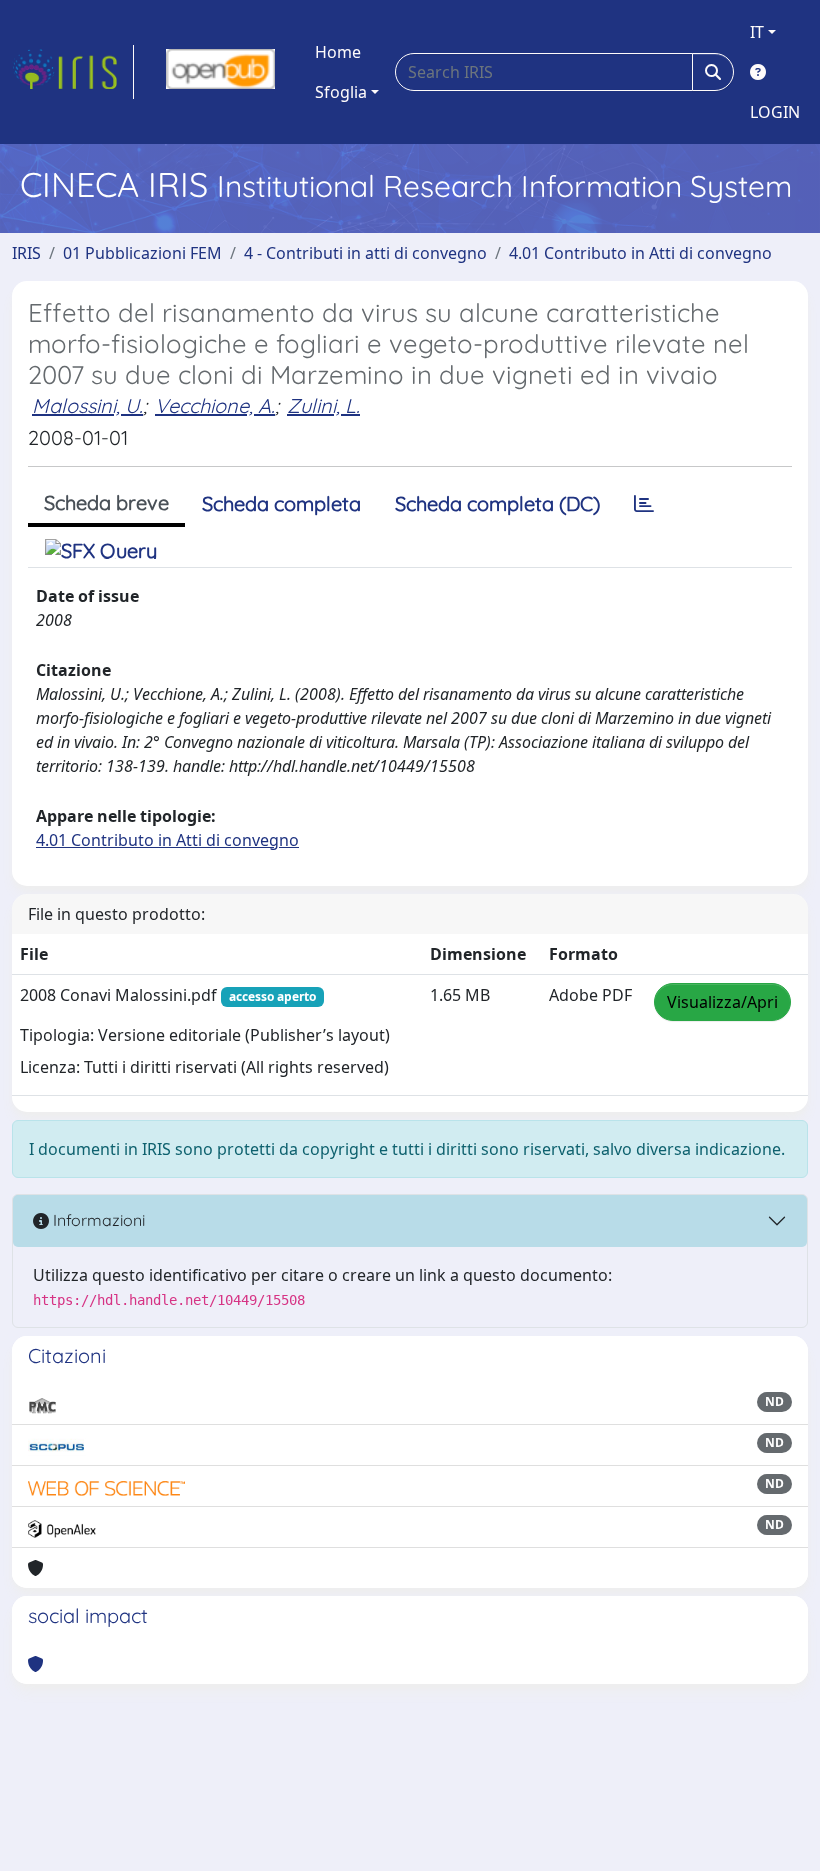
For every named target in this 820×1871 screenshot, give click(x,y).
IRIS (26, 253)
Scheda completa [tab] (281, 503)
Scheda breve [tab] (106, 502)
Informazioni (97, 1220)
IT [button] (757, 32)
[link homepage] (73, 72)
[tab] (644, 504)
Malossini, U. (87, 405)
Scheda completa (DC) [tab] (497, 503)
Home (338, 52)
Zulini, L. (323, 405)
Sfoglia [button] (341, 92)
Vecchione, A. (215, 405)
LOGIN (775, 112)
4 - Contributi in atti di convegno (365, 253)
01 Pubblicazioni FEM (142, 253)
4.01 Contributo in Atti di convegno (640, 253)
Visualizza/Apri (722, 1002)
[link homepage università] (220, 72)
